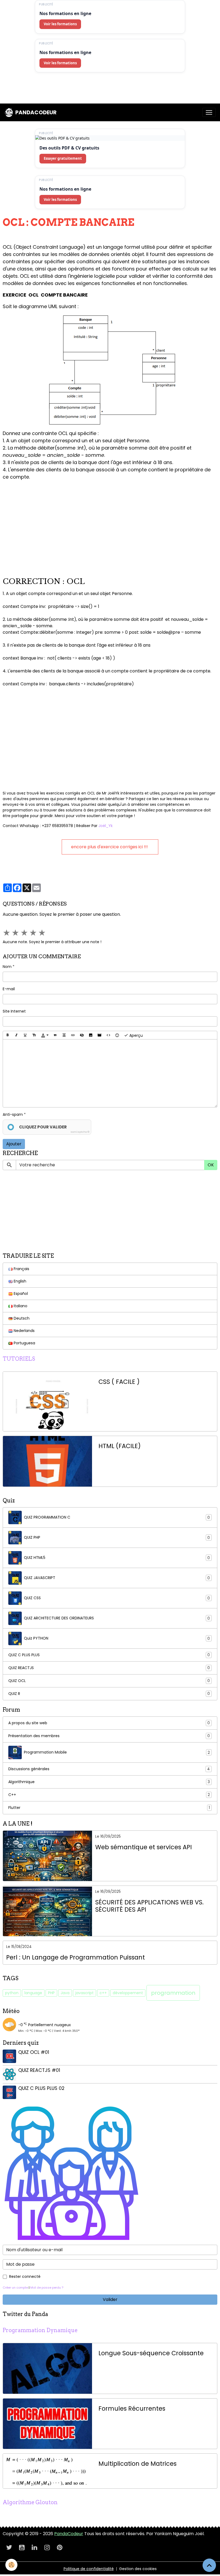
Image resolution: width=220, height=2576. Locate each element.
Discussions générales (109, 1769)
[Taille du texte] (34, 1035)
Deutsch (21, 1318)
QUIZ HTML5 (117, 1558)
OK (211, 1165)
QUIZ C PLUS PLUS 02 (41, 2088)
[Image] (91, 1035)
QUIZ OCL (109, 1681)
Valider (110, 2299)
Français (21, 1269)
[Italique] (16, 1035)
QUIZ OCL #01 (34, 2052)
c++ (103, 1993)
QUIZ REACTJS (109, 1668)
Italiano (20, 1306)
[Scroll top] (209, 2565)
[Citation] (55, 1035)
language (33, 1993)
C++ (109, 1795)
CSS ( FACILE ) (119, 1382)
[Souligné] (25, 1035)
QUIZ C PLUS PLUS (109, 1655)
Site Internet (14, 1011)
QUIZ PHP (117, 1538)
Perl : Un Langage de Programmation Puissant (76, 1957)
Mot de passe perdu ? (47, 2288)
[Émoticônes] (117, 1035)
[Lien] (73, 1035)
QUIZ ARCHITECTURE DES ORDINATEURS (117, 1618)
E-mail (9, 989)
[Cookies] (11, 2565)
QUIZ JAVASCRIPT (117, 1578)
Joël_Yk (105, 826)
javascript (85, 1993)
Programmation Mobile (117, 1752)
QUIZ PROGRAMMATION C (117, 1517)
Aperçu (135, 1035)
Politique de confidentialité (89, 2569)
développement (128, 1993)
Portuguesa (24, 1343)
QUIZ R (109, 1694)
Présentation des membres (109, 1736)
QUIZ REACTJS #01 (39, 2070)
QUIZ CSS (117, 1598)
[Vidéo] (100, 1035)
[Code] (108, 1035)
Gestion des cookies (138, 2569)
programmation (173, 1993)
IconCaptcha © (80, 1132)
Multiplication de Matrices (137, 2464)
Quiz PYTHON (117, 1638)
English (19, 1281)
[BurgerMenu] (209, 112)
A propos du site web (109, 1723)
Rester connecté (25, 2276)
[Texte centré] (64, 1035)
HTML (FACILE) (120, 1446)
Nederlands (24, 1331)
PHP (51, 1993)
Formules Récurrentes (132, 2409)
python (12, 1993)
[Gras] (8, 1035)
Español (20, 1294)
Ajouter (14, 1144)
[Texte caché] (82, 1035)
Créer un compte (15, 2288)
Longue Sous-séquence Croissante (151, 2353)
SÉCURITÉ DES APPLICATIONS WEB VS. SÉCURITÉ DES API (149, 1906)
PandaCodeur (69, 2534)
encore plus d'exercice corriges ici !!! (110, 847)
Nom (7, 967)
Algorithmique (109, 1782)
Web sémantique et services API (144, 1847)
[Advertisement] (98, 90)
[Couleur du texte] (45, 1035)
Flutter (109, 1808)
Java (65, 1993)
